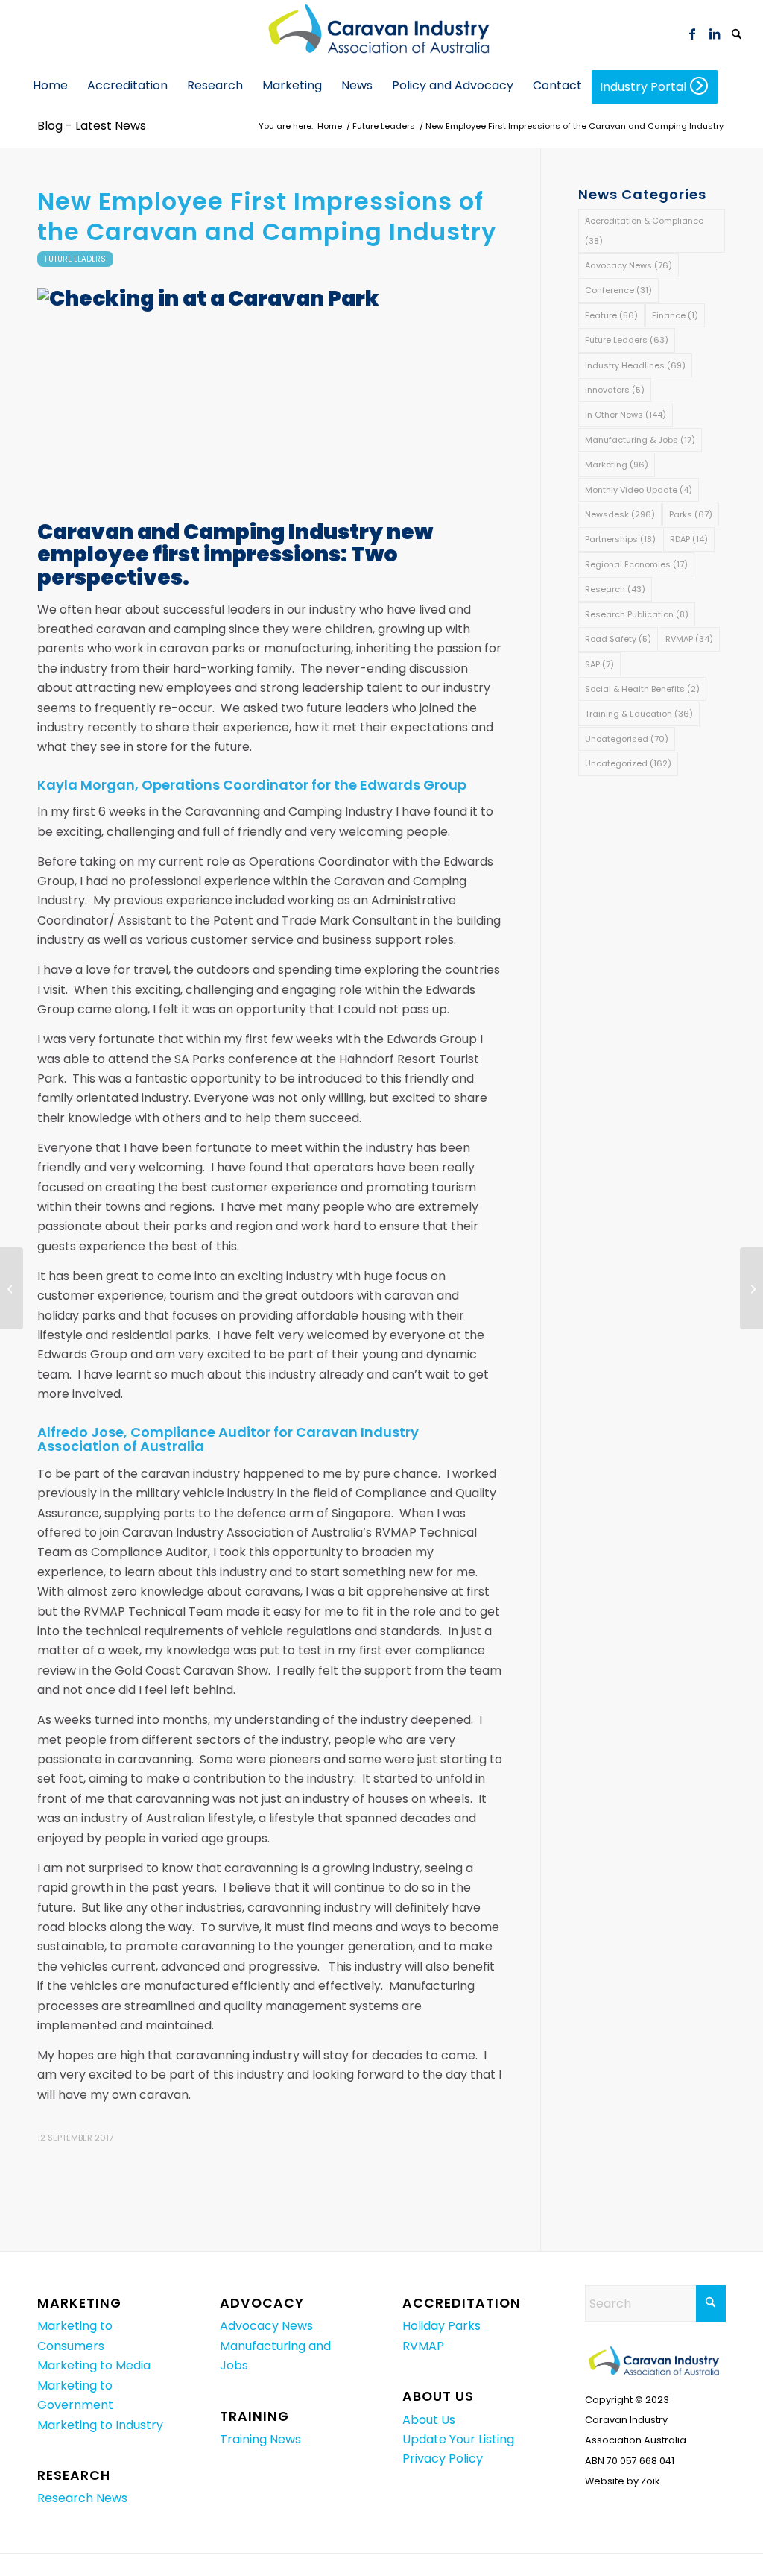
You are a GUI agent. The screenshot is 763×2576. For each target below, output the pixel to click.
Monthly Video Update (639, 490)
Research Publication (637, 614)
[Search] (737, 35)
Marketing (617, 465)
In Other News (626, 415)
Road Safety (618, 639)
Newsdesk (620, 514)
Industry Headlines (635, 365)
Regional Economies (636, 564)
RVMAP (689, 639)
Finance (675, 315)
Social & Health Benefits (642, 689)
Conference (618, 290)
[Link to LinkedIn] (715, 34)
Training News (260, 2439)
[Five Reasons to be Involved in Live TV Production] (12, 1288)
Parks (691, 514)
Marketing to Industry (100, 2425)
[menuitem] (737, 34)
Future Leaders (75, 259)
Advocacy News (629, 265)
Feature (611, 315)
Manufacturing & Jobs (640, 440)
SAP (599, 664)
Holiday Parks (441, 2326)
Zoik (650, 2481)
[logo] (381, 34)
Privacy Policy (443, 2459)
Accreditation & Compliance (644, 230)
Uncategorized (628, 763)
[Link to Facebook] (692, 34)
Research (615, 589)
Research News (82, 2498)
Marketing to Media (94, 2365)
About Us (429, 2420)
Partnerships (620, 539)
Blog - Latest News (92, 126)
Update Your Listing (458, 2439)
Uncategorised (627, 739)
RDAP (689, 539)
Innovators (615, 390)
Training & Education (639, 714)
